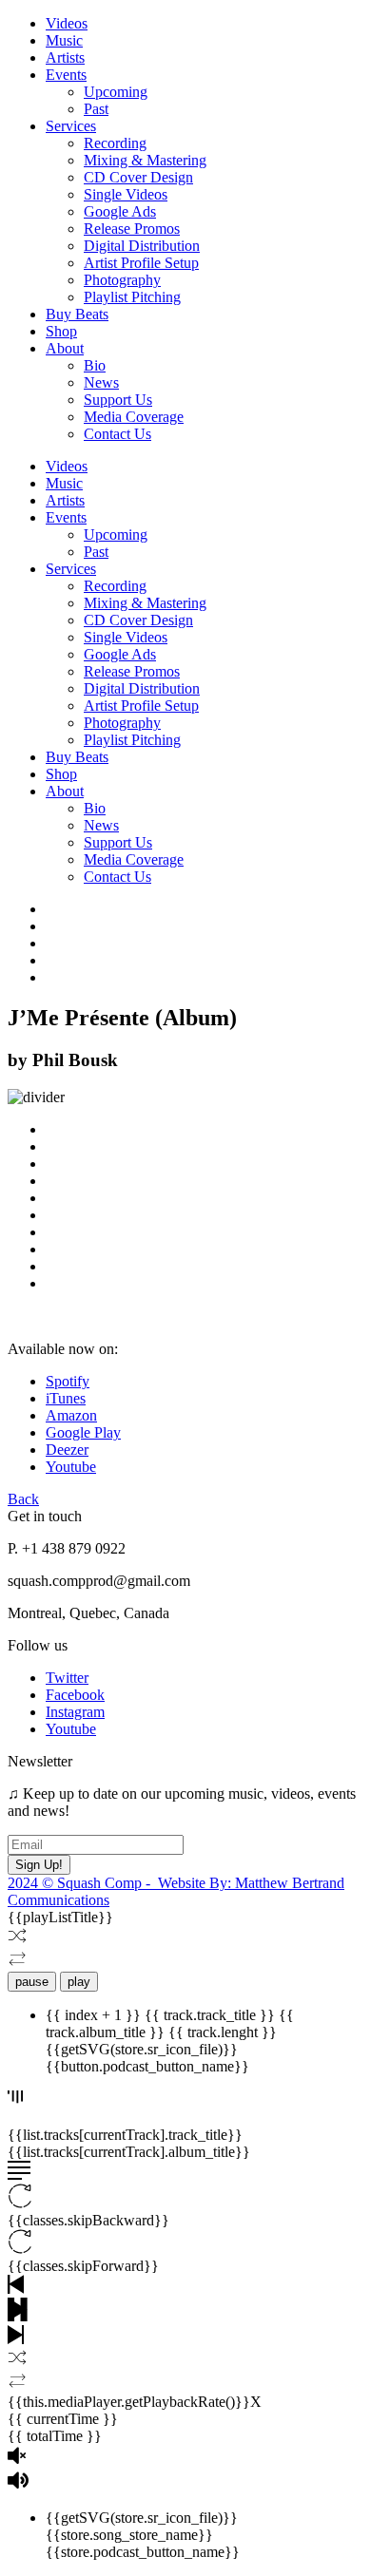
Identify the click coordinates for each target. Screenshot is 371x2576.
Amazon (71, 1415)
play (79, 1982)
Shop (61, 331)
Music (64, 40)
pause (32, 1982)
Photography (122, 280)
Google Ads (120, 211)
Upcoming (116, 92)
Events (66, 75)
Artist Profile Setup (141, 263)
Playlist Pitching (132, 297)
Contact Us (117, 434)
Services (71, 126)
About (65, 348)
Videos (67, 23)
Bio (95, 365)
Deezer (67, 1450)
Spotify (68, 1381)
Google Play (83, 1432)
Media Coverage (134, 417)
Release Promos (132, 229)
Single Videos (126, 194)
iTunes (66, 1398)
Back (23, 1499)
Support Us (118, 400)
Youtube (71, 1467)
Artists (65, 57)
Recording (115, 143)
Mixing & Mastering (145, 160)
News (101, 382)
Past (96, 109)
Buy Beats (77, 314)
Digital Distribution (142, 246)
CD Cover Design (138, 177)
